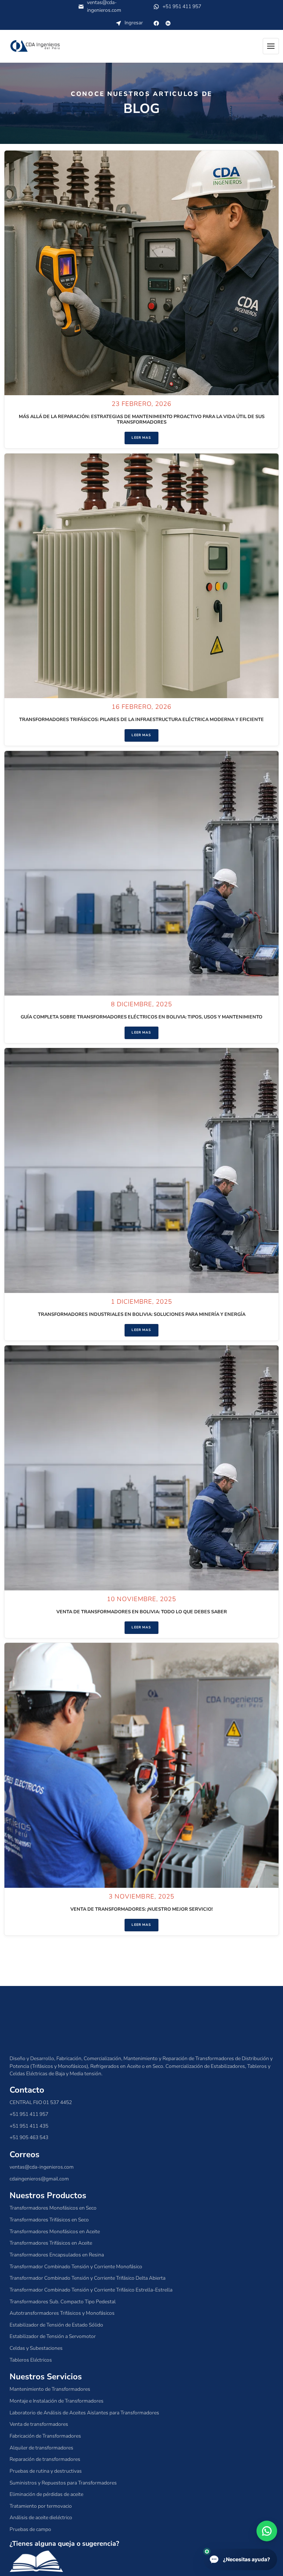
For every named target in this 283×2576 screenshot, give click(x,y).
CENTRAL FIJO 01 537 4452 (41, 2102)
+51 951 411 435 (29, 2126)
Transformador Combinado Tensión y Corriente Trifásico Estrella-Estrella (91, 2290)
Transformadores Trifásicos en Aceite (51, 2243)
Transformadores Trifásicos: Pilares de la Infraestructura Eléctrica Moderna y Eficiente (141, 720)
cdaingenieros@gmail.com (39, 2179)
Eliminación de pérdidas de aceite (46, 2494)
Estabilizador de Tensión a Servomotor (53, 2336)
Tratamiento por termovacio (41, 2506)
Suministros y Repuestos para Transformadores (63, 2483)
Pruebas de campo (30, 2529)
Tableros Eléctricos (31, 2360)
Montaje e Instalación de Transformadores (57, 2401)
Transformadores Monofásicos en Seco (53, 2208)
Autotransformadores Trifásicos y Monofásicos (62, 2313)
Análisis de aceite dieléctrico (41, 2518)
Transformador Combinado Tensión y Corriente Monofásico (76, 2267)
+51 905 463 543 (29, 2137)
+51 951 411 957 (177, 8)
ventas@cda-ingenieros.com (42, 2167)
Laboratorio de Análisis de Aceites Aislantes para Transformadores (84, 2413)
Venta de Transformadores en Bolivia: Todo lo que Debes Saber (142, 1612)
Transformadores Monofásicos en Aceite (55, 2232)
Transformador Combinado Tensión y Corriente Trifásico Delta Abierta (88, 2278)
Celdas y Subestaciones (36, 2348)
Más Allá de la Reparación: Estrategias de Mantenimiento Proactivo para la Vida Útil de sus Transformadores (142, 419)
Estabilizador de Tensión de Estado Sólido (56, 2325)
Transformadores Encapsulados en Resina (57, 2255)
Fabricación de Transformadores (45, 2436)
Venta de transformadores (39, 2424)
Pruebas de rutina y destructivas (46, 2471)
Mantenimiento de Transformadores (50, 2389)
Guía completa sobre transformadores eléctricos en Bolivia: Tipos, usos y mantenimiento (141, 1017)
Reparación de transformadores (45, 2459)
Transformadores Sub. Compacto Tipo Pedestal (63, 2302)
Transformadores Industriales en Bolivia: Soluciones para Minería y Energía (142, 1314)
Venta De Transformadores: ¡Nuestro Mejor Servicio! (141, 1909)
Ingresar (134, 23)
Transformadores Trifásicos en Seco (49, 2220)
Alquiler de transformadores (41, 2448)
